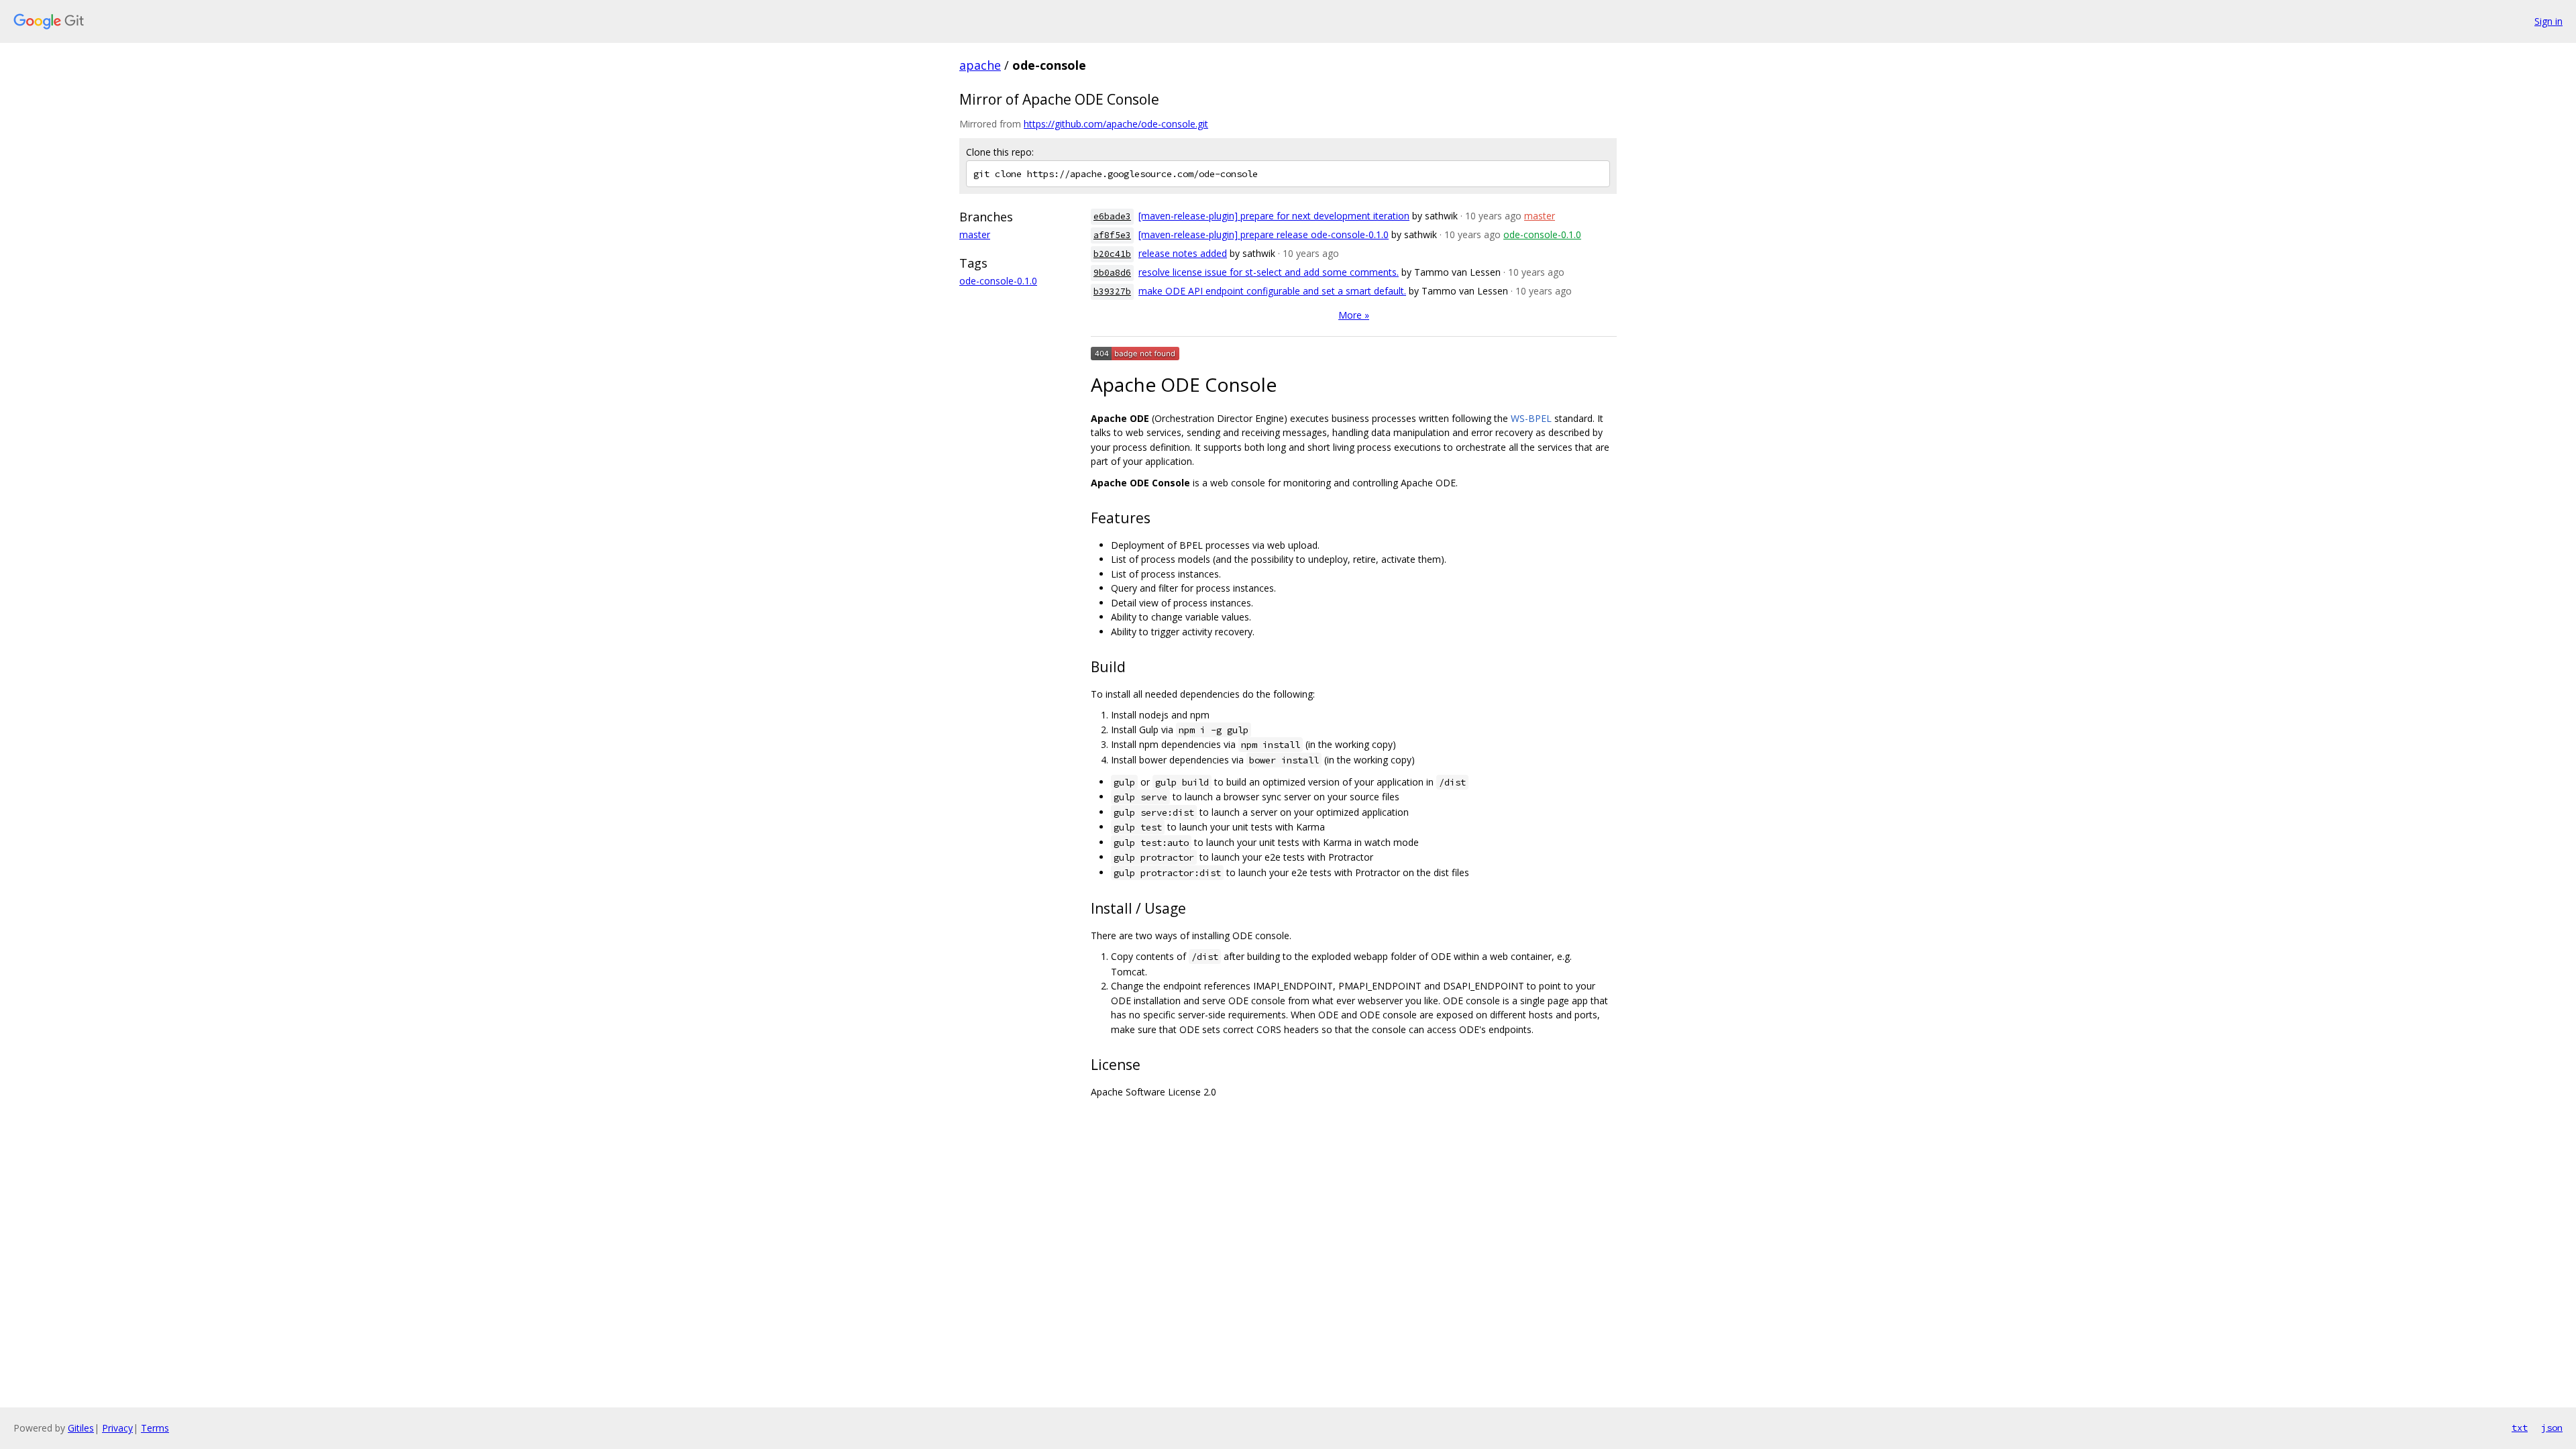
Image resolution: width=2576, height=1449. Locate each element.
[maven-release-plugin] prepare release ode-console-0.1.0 (1264, 234)
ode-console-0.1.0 (998, 281)
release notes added (1183, 253)
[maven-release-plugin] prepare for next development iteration (1274, 216)
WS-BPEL (1531, 418)
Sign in (2548, 21)
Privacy (117, 1428)
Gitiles (81, 1428)
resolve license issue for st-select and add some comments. (1269, 272)
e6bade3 (1112, 216)
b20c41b (1112, 254)
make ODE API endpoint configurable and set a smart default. (1272, 291)
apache (980, 65)
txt (2520, 1428)
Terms (155, 1428)
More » (1354, 315)
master (975, 234)
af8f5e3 (1112, 235)
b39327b (1112, 291)
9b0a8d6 (1112, 273)
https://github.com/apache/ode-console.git (1116, 124)
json (2552, 1428)
